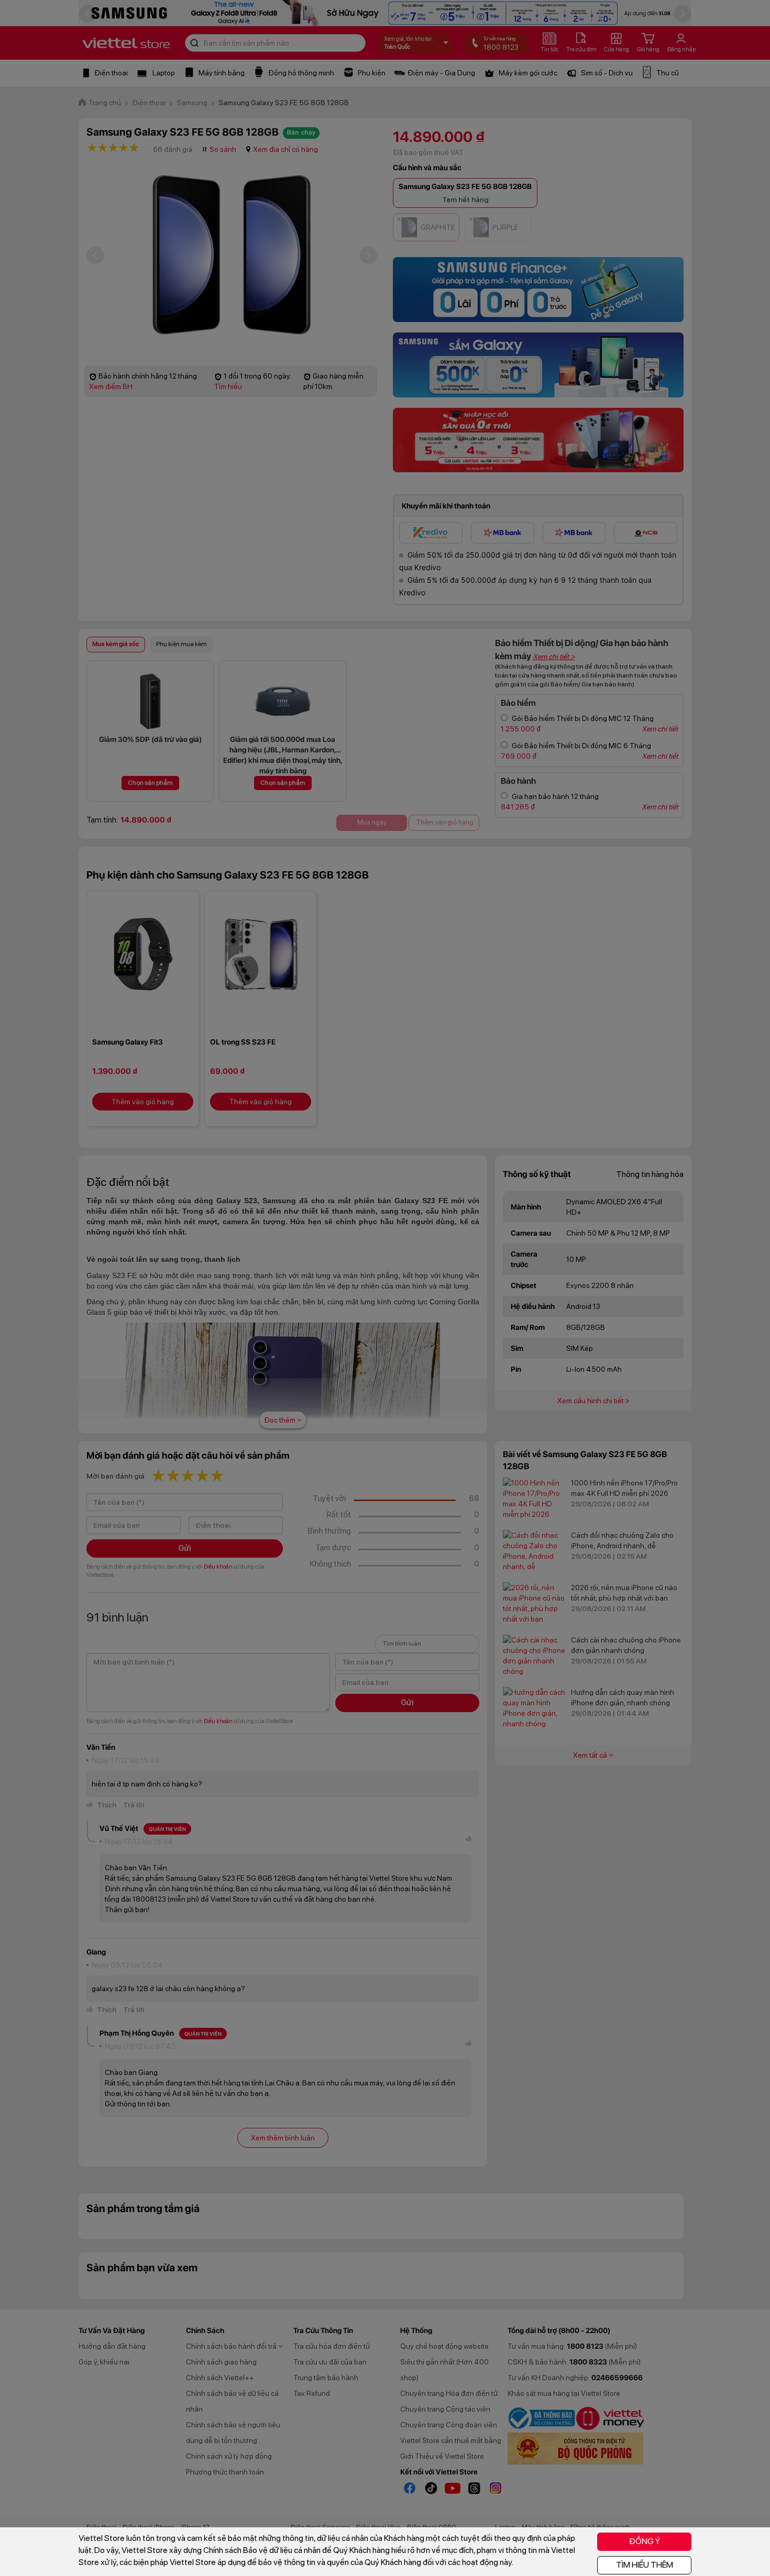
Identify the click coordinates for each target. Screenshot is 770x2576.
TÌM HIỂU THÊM (645, 2565)
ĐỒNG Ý (645, 2541)
